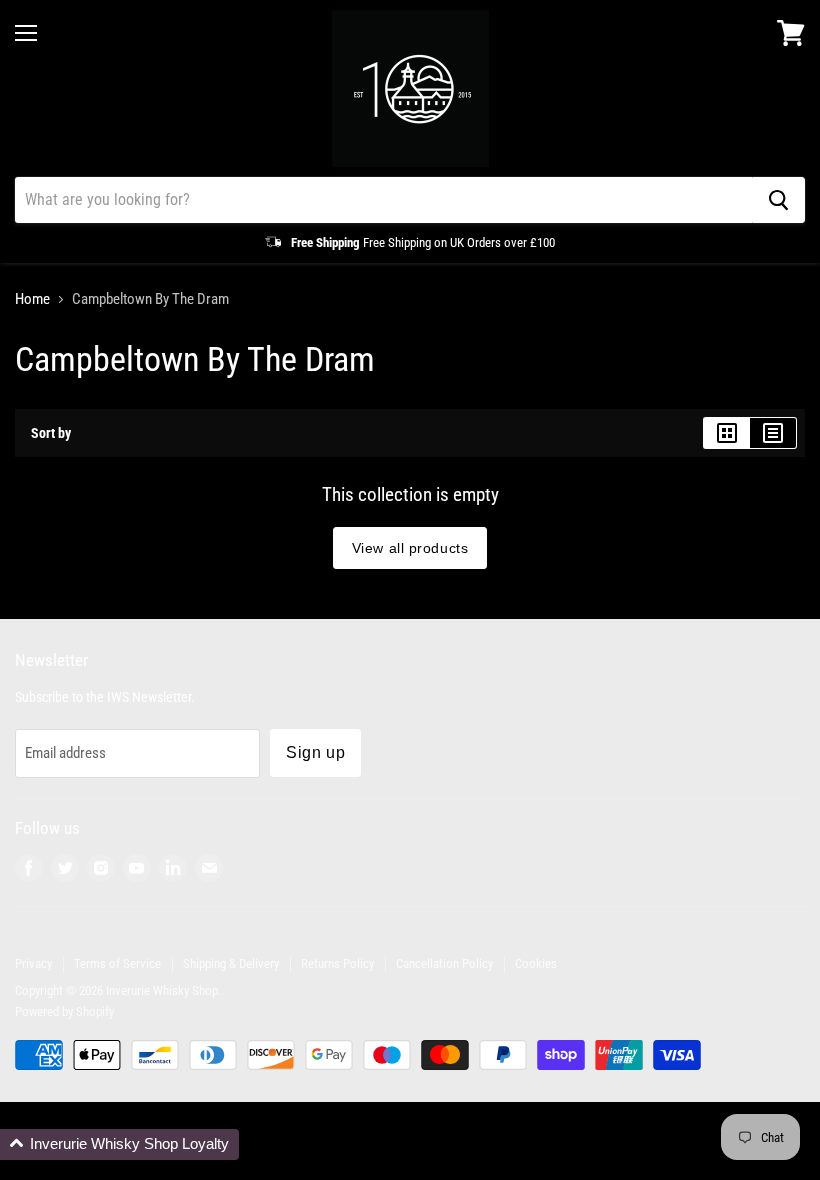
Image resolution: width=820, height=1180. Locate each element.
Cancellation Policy (444, 963)
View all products (410, 548)
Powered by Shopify (64, 1011)
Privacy (33, 963)
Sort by (51, 433)
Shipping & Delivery (231, 963)
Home (32, 299)
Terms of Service (117, 963)
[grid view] (726, 433)
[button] (119, 1144)
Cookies (536, 963)
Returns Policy (337, 963)
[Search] (778, 200)
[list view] (773, 433)
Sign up (315, 752)
